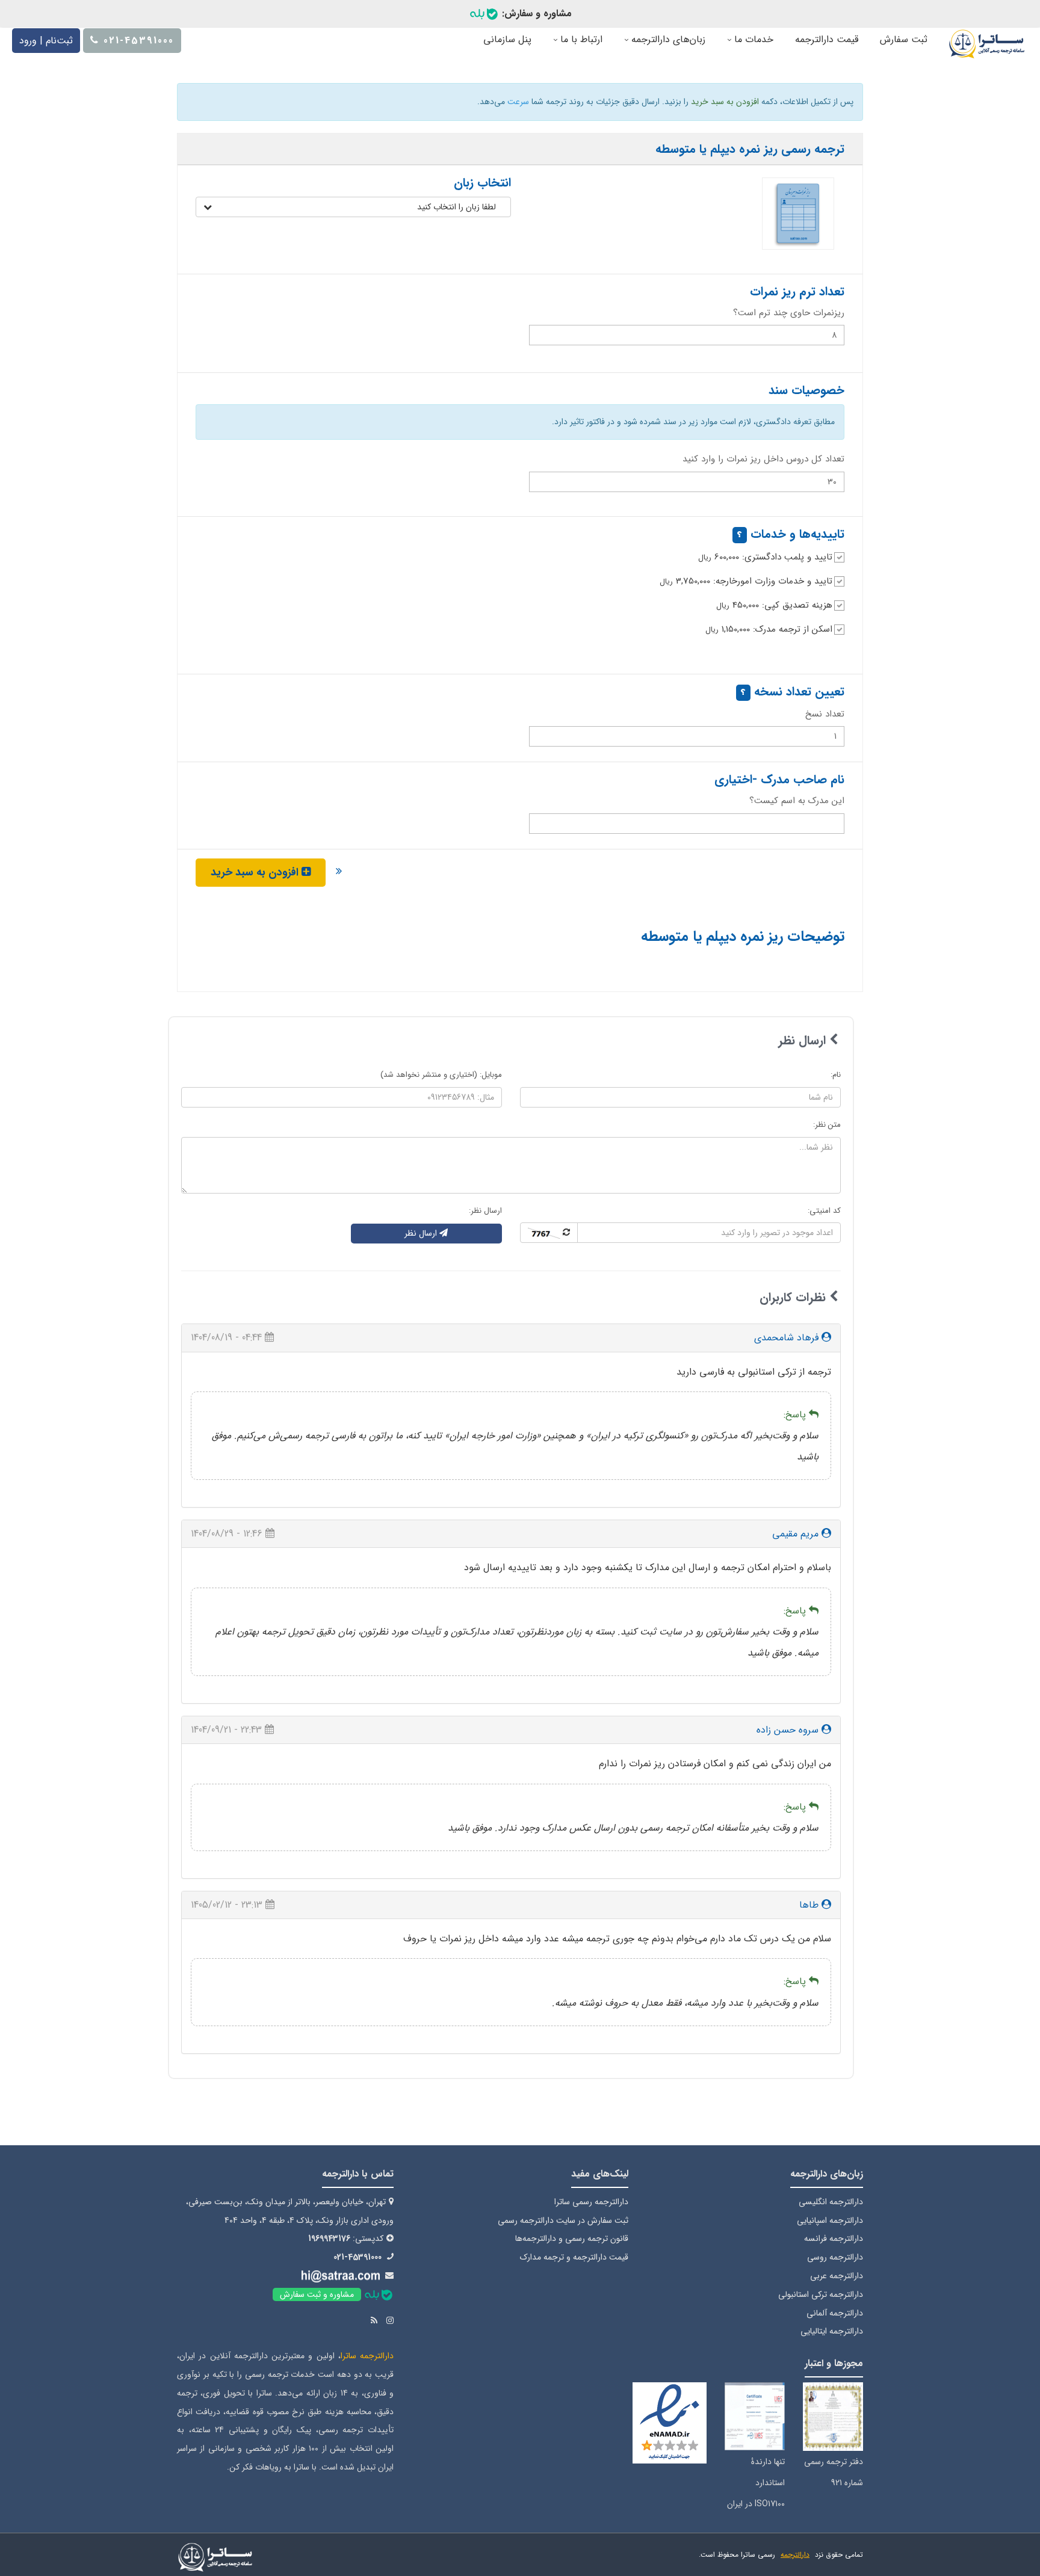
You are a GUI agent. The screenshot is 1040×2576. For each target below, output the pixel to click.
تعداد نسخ (825, 714)
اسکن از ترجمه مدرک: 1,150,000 (769, 629)
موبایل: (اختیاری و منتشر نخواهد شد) (441, 1075)
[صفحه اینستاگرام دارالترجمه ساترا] (390, 2321)
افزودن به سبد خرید (256, 872)
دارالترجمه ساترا (367, 2356)
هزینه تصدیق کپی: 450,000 (774, 605)
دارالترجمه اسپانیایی (830, 2220)
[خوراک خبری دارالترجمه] (374, 2321)
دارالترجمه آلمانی (835, 2313)
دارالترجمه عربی (837, 2276)
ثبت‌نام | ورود (46, 41)
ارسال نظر (422, 1233)
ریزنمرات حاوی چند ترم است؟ (789, 313)
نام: (836, 1075)
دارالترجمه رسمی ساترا (591, 2202)
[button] (353, 207)
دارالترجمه (795, 2555)
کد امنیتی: (824, 1211)
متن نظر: (827, 1125)
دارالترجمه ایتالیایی (832, 2331)
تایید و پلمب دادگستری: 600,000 (765, 557)
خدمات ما (752, 39)
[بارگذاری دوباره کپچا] (549, 1233)
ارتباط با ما (580, 39)
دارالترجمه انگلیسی (831, 2202)
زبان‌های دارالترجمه (667, 39)
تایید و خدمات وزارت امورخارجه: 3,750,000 (746, 581)
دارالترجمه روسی (835, 2257)
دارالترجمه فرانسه (834, 2239)
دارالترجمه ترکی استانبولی (821, 2294)
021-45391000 (357, 2257)
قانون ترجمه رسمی (597, 2239)
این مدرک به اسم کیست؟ (797, 801)
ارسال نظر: (485, 1211)
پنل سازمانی (507, 39)
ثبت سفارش (904, 39)
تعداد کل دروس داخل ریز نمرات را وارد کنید (763, 459)
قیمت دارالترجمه (827, 39)
